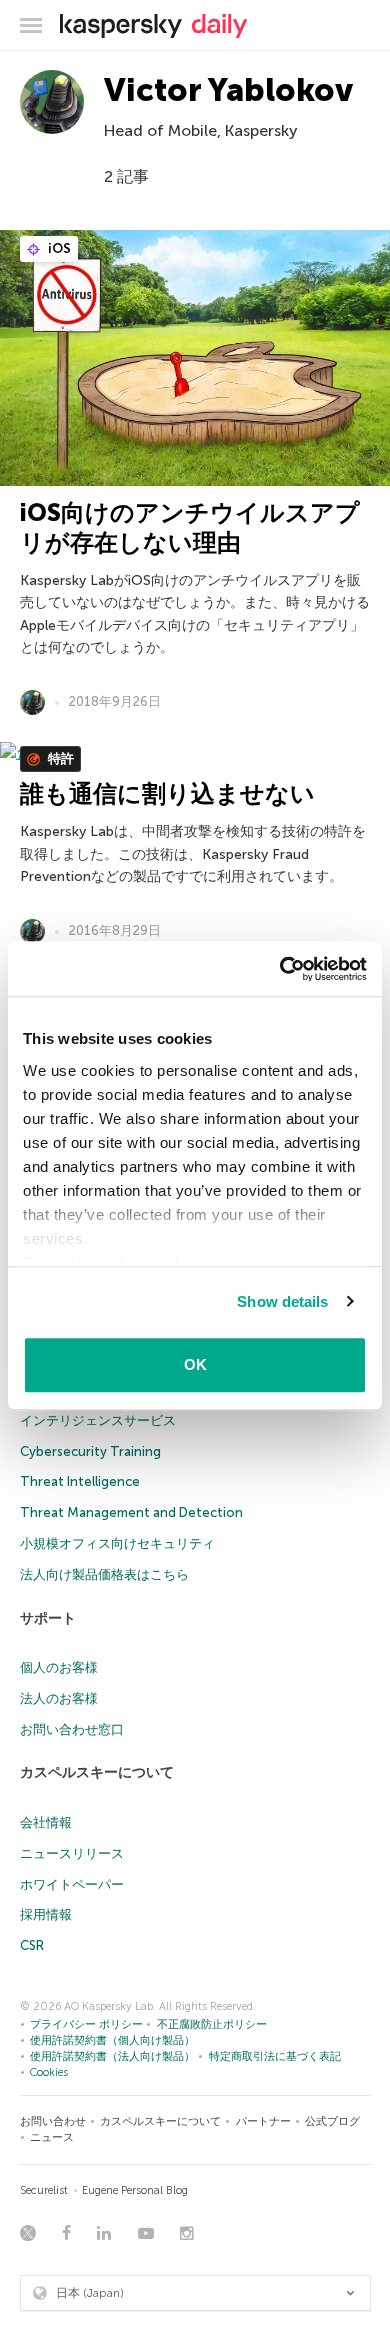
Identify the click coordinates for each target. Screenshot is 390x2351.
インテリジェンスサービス (98, 1420)
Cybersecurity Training (90, 1451)
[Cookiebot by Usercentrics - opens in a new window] (280, 969)
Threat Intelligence (80, 1481)
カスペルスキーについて (97, 1772)
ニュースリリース (72, 1853)
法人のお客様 (59, 1698)
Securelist (44, 2190)
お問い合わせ (53, 2121)
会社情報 (46, 1822)
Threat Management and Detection (131, 1512)
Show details (282, 1301)
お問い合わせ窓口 (72, 1729)
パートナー (263, 2121)
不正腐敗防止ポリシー (212, 2024)
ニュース (52, 2137)
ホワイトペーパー (72, 1884)
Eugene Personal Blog (135, 2190)
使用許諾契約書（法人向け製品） (112, 2056)
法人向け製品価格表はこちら (104, 1574)
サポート (48, 1618)
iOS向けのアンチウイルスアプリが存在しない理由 (190, 527)
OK (195, 1364)
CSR (32, 1945)
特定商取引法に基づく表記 (275, 2056)
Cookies (49, 2072)
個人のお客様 (59, 1667)
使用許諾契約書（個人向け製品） (112, 2040)
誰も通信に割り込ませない (167, 793)
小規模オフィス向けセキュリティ (117, 1543)
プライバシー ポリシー (86, 2024)
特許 (59, 758)
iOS (58, 248)
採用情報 (46, 1914)
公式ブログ (332, 2121)
